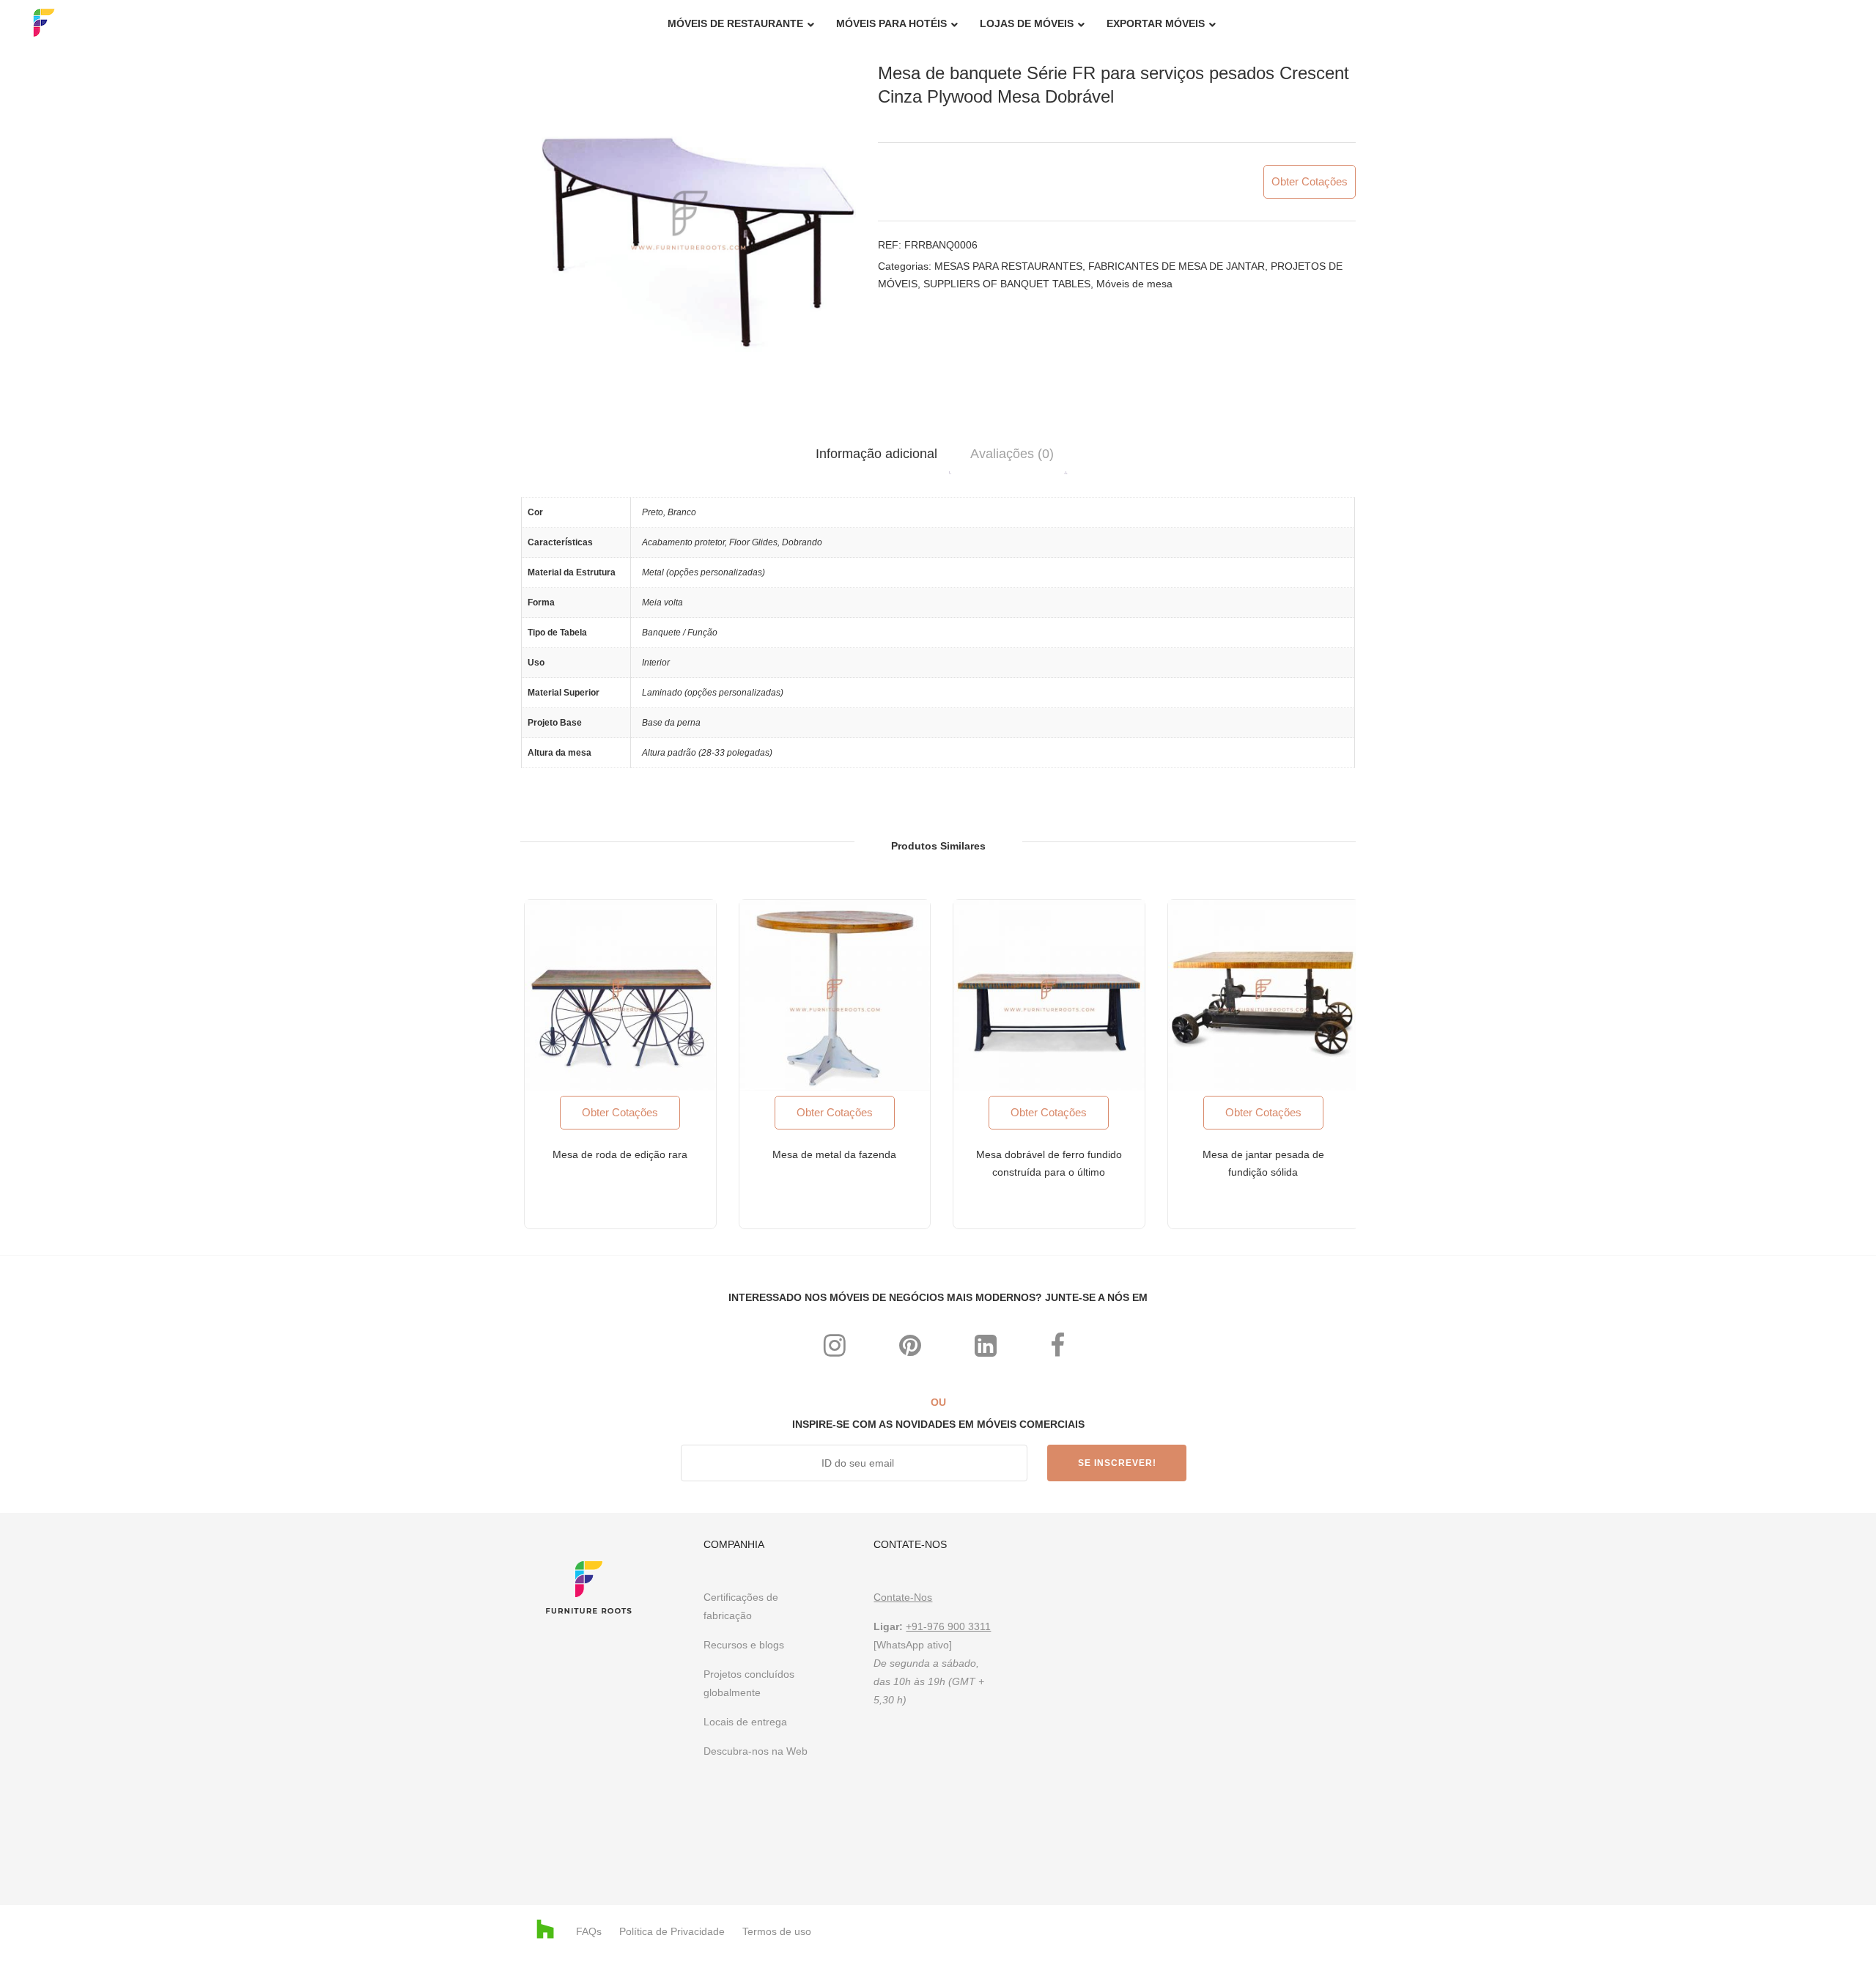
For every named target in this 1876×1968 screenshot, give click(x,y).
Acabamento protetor (683, 542)
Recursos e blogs (744, 1645)
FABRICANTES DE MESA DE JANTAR (1177, 266)
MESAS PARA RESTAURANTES (1008, 266)
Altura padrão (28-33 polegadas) (707, 753)
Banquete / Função (680, 633)
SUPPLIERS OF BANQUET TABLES (1007, 284)
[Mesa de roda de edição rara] (620, 996)
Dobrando (802, 542)
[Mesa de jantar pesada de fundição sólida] (1264, 996)
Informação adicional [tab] (876, 454)
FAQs (589, 1931)
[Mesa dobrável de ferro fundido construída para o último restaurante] (1049, 996)
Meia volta (662, 602)
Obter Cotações (1310, 181)
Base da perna (671, 723)
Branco (682, 512)
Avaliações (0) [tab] (1012, 454)
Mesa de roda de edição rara (620, 1154)
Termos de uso (777, 1931)
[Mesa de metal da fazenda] (835, 996)
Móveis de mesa (1134, 284)
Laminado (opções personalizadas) (713, 693)
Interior (656, 663)
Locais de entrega (745, 1722)
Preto (653, 512)
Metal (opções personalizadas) (703, 572)
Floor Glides (753, 542)
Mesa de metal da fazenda (834, 1154)
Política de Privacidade (672, 1931)
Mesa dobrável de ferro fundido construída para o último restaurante (1049, 1172)
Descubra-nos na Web (757, 1751)
